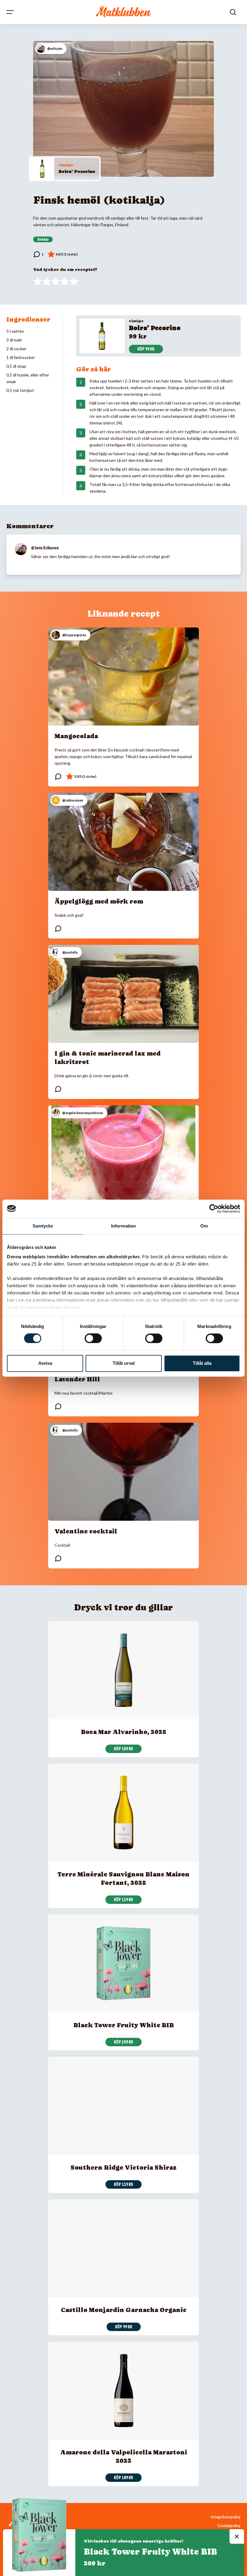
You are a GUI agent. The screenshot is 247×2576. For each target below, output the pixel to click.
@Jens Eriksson (45, 548)
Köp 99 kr (146, 349)
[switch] (93, 1339)
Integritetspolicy (226, 2517)
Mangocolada (76, 736)
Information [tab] (123, 1226)
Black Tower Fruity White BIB (124, 2025)
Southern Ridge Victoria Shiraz (123, 2168)
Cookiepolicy (229, 2526)
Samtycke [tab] (43, 1226)
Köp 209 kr (123, 2042)
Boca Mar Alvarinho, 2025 (124, 1732)
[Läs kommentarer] (38, 254)
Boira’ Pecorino (77, 171)
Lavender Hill (77, 1379)
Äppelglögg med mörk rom (99, 901)
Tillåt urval (124, 1363)
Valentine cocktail (86, 1531)
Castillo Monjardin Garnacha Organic (124, 2310)
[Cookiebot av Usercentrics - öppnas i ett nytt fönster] (214, 1209)
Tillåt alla (202, 1363)
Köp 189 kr (123, 2478)
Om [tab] (204, 1226)
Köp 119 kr (123, 1900)
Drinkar (43, 240)
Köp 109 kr (123, 1749)
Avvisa (45, 1363)
